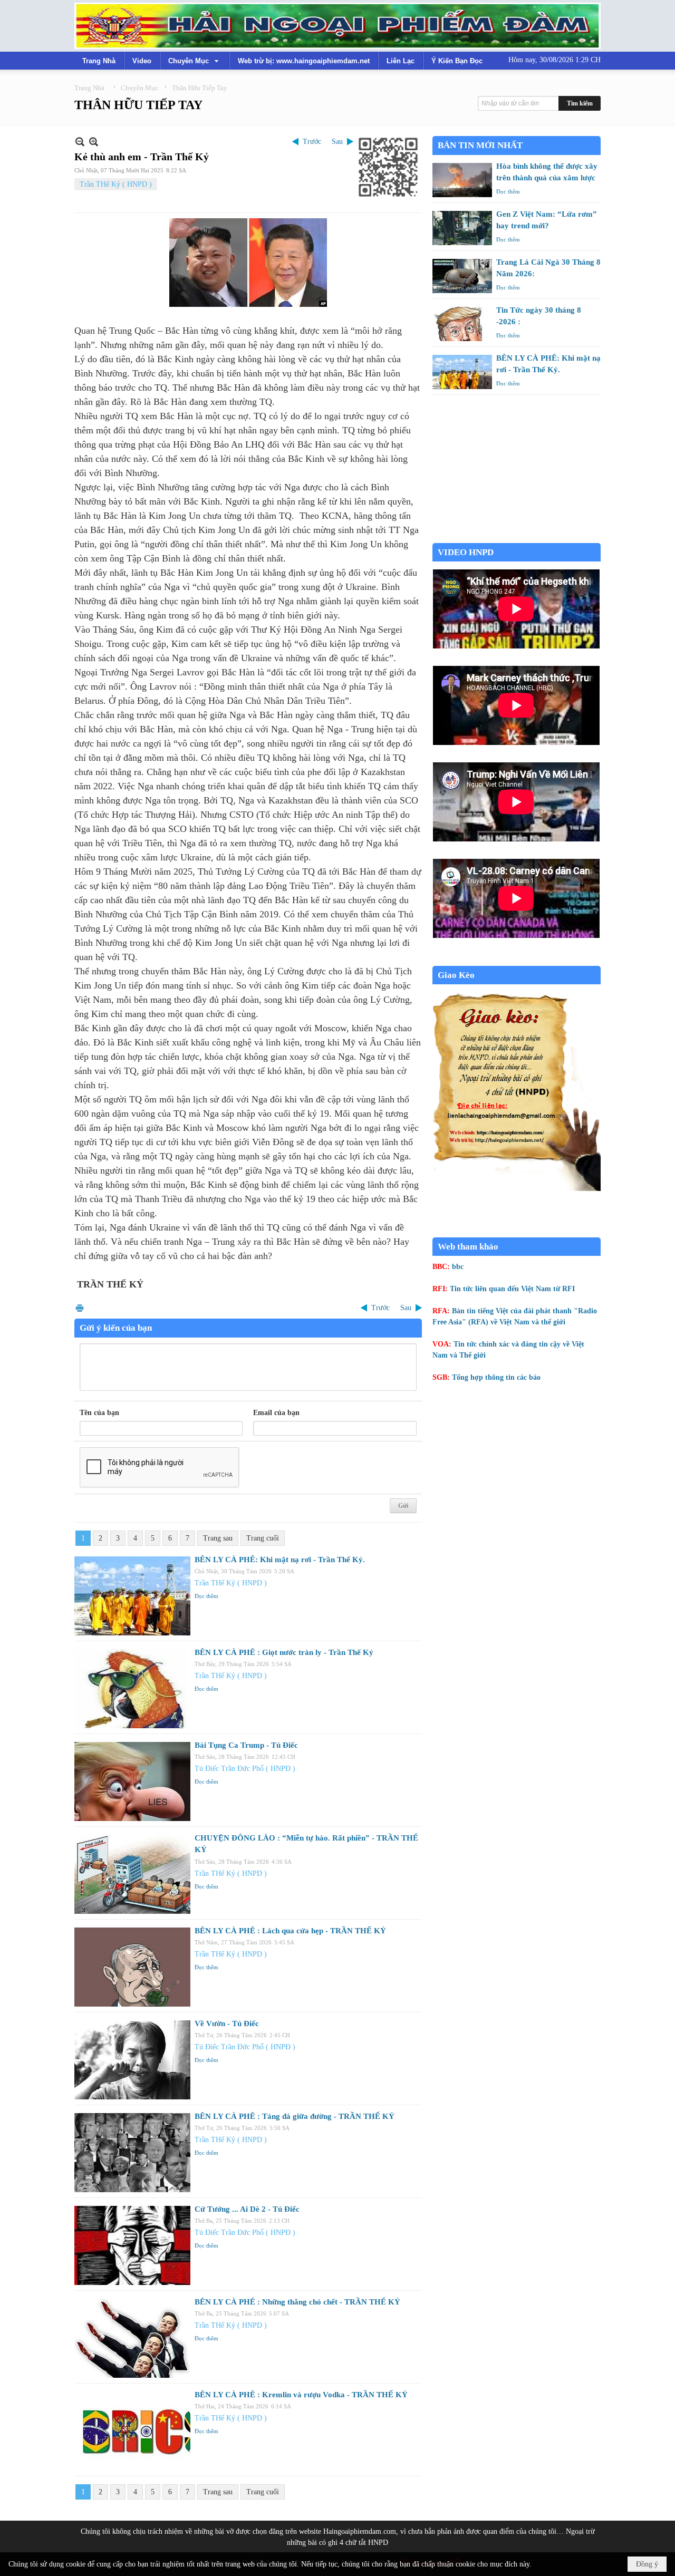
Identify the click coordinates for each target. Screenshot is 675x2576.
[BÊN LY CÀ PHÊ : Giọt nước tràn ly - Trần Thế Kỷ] (132, 1689)
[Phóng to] (94, 142)
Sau (337, 142)
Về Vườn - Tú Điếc (227, 2023)
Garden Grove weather (517, 538)
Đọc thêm (206, 1596)
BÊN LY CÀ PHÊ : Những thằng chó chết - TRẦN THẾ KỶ (297, 2302)
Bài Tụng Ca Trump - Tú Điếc (246, 1745)
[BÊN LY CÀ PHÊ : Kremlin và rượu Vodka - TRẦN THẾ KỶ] (132, 2431)
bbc (458, 1267)
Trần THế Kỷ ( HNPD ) (116, 184)
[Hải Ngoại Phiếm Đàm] (337, 26)
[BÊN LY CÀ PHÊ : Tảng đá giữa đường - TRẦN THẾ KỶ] (132, 2153)
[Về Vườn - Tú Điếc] (132, 2060)
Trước (312, 142)
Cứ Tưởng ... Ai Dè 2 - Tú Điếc (247, 2209)
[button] (195, 61)
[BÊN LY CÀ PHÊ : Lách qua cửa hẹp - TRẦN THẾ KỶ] (132, 1967)
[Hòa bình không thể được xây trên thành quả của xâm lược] (462, 180)
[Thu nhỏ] (80, 142)
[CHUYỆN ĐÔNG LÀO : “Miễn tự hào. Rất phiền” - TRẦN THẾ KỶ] (132, 1874)
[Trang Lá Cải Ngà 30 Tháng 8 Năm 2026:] (462, 276)
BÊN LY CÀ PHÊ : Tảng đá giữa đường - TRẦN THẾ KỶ (295, 2116)
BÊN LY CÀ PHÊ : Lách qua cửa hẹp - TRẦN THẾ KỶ (290, 1931)
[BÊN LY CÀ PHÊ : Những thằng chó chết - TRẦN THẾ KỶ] (132, 2338)
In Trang (80, 1308)
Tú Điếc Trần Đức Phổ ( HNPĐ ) (245, 1769)
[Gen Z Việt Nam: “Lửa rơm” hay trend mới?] (462, 228)
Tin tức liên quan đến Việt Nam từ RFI (512, 1289)
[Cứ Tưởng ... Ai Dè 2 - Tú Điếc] (132, 2245)
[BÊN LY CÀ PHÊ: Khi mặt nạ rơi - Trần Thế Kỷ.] (132, 1596)
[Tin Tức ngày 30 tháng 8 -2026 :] (462, 324)
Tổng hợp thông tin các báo (496, 1377)
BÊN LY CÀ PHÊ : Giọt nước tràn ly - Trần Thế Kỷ (284, 1652)
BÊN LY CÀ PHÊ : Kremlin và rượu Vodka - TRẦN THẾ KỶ (301, 2395)
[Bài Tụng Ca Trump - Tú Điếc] (132, 1781)
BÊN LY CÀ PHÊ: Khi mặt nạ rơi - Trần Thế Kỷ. (280, 1560)
